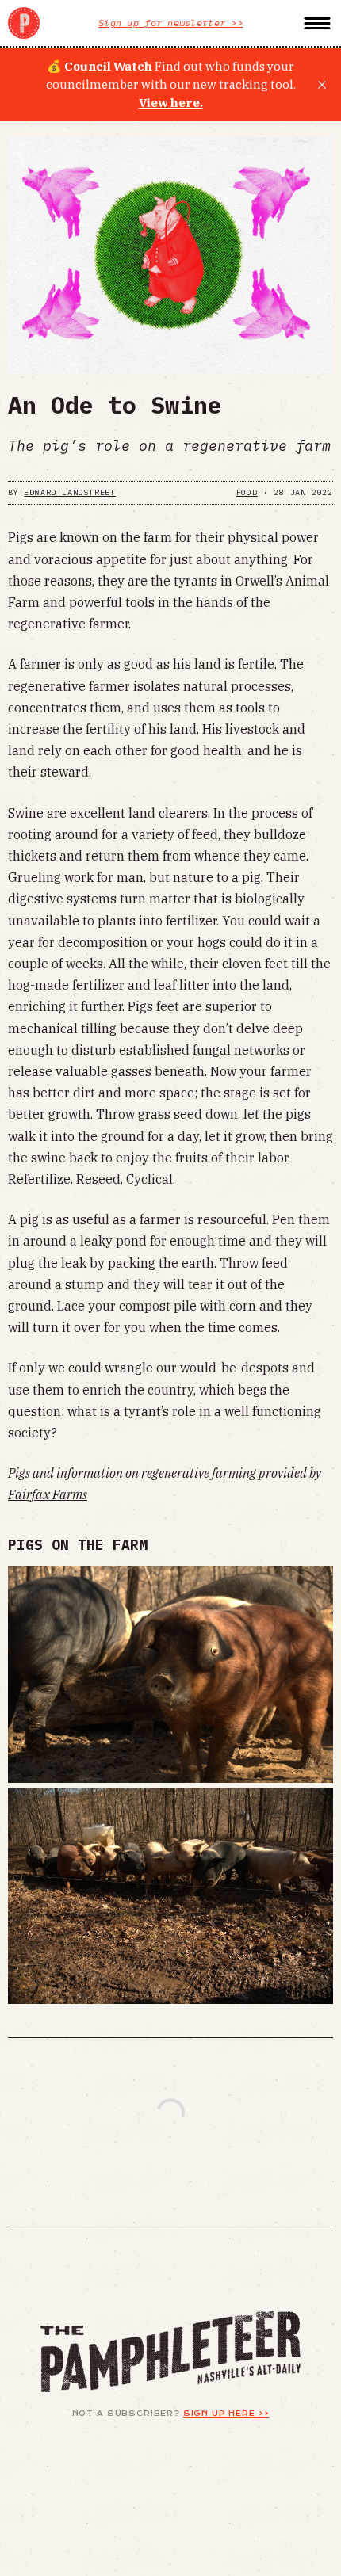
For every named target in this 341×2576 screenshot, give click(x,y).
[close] (322, 85)
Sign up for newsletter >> (170, 23)
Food (247, 492)
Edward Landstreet (70, 492)
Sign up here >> (226, 2414)
